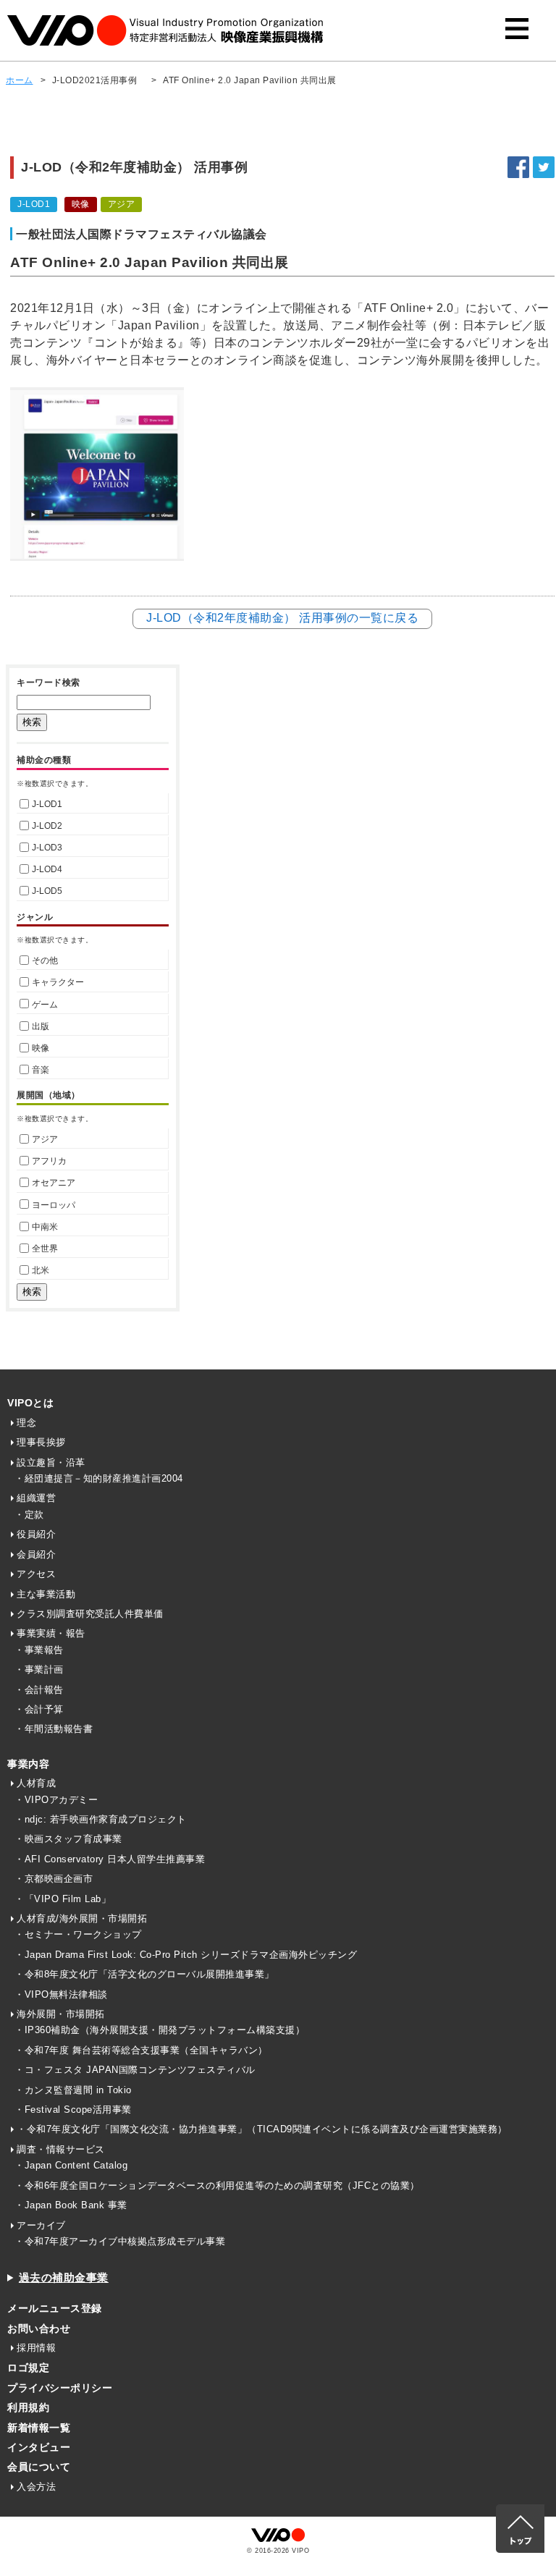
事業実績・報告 (51, 1633)
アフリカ (49, 1161)
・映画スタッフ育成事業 (68, 1839)
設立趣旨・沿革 (51, 1462)
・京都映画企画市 (54, 1879)
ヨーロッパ (54, 1205)
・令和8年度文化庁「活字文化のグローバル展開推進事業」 (144, 1974)
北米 (41, 1270)
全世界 (45, 1249)
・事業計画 (39, 1669)
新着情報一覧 (39, 2428)
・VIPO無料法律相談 (61, 1994)
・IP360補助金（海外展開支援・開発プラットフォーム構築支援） (160, 2030)
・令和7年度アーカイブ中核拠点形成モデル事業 (120, 2241)
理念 (26, 1423)
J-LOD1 (47, 804)
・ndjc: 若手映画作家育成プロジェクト (101, 1819)
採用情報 (36, 2348)
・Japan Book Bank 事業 (71, 2205)
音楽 (41, 1070)
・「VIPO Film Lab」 (63, 1899)
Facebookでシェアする (518, 167)
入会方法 (36, 2487)
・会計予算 (39, 1709)
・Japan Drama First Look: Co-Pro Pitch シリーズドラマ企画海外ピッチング (186, 1955)
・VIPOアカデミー (56, 1800)
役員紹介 (36, 1534)
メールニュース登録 (55, 2308)
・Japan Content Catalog (71, 2165)
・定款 (29, 1515)
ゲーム (45, 1005)
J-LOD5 (47, 891)
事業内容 (28, 1764)
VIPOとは (30, 1403)
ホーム (20, 80)
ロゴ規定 (28, 2368)
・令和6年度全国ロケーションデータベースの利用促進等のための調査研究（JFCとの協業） (217, 2186)
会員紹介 (36, 1554)
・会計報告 (39, 1690)
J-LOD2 (47, 826)
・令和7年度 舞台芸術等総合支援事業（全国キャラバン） (141, 2050)
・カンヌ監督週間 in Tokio (73, 2090)
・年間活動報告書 (54, 1729)
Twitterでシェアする (544, 167)
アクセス (36, 1574)
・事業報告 (39, 1650)
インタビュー (39, 2447)
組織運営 (36, 1498)
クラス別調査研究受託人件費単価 (90, 1614)
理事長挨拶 (41, 1442)
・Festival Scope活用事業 (73, 2110)
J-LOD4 (47, 869)
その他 (45, 960)
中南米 (45, 1227)
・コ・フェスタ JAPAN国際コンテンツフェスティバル (135, 2070)
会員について (39, 2467)
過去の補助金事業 (64, 2277)
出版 (41, 1026)
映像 (41, 1048)
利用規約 (28, 2407)
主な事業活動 (46, 1594)
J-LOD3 (47, 848)
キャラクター (58, 982)
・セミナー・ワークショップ (78, 1934)
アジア (45, 1139)
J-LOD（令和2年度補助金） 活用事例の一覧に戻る (282, 618)
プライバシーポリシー (60, 2388)
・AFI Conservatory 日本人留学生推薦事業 (110, 1859)
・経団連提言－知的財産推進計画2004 (99, 1478)
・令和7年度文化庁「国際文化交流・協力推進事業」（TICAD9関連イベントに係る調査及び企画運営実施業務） (262, 2129)
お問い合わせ (39, 2328)
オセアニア (54, 1183)
